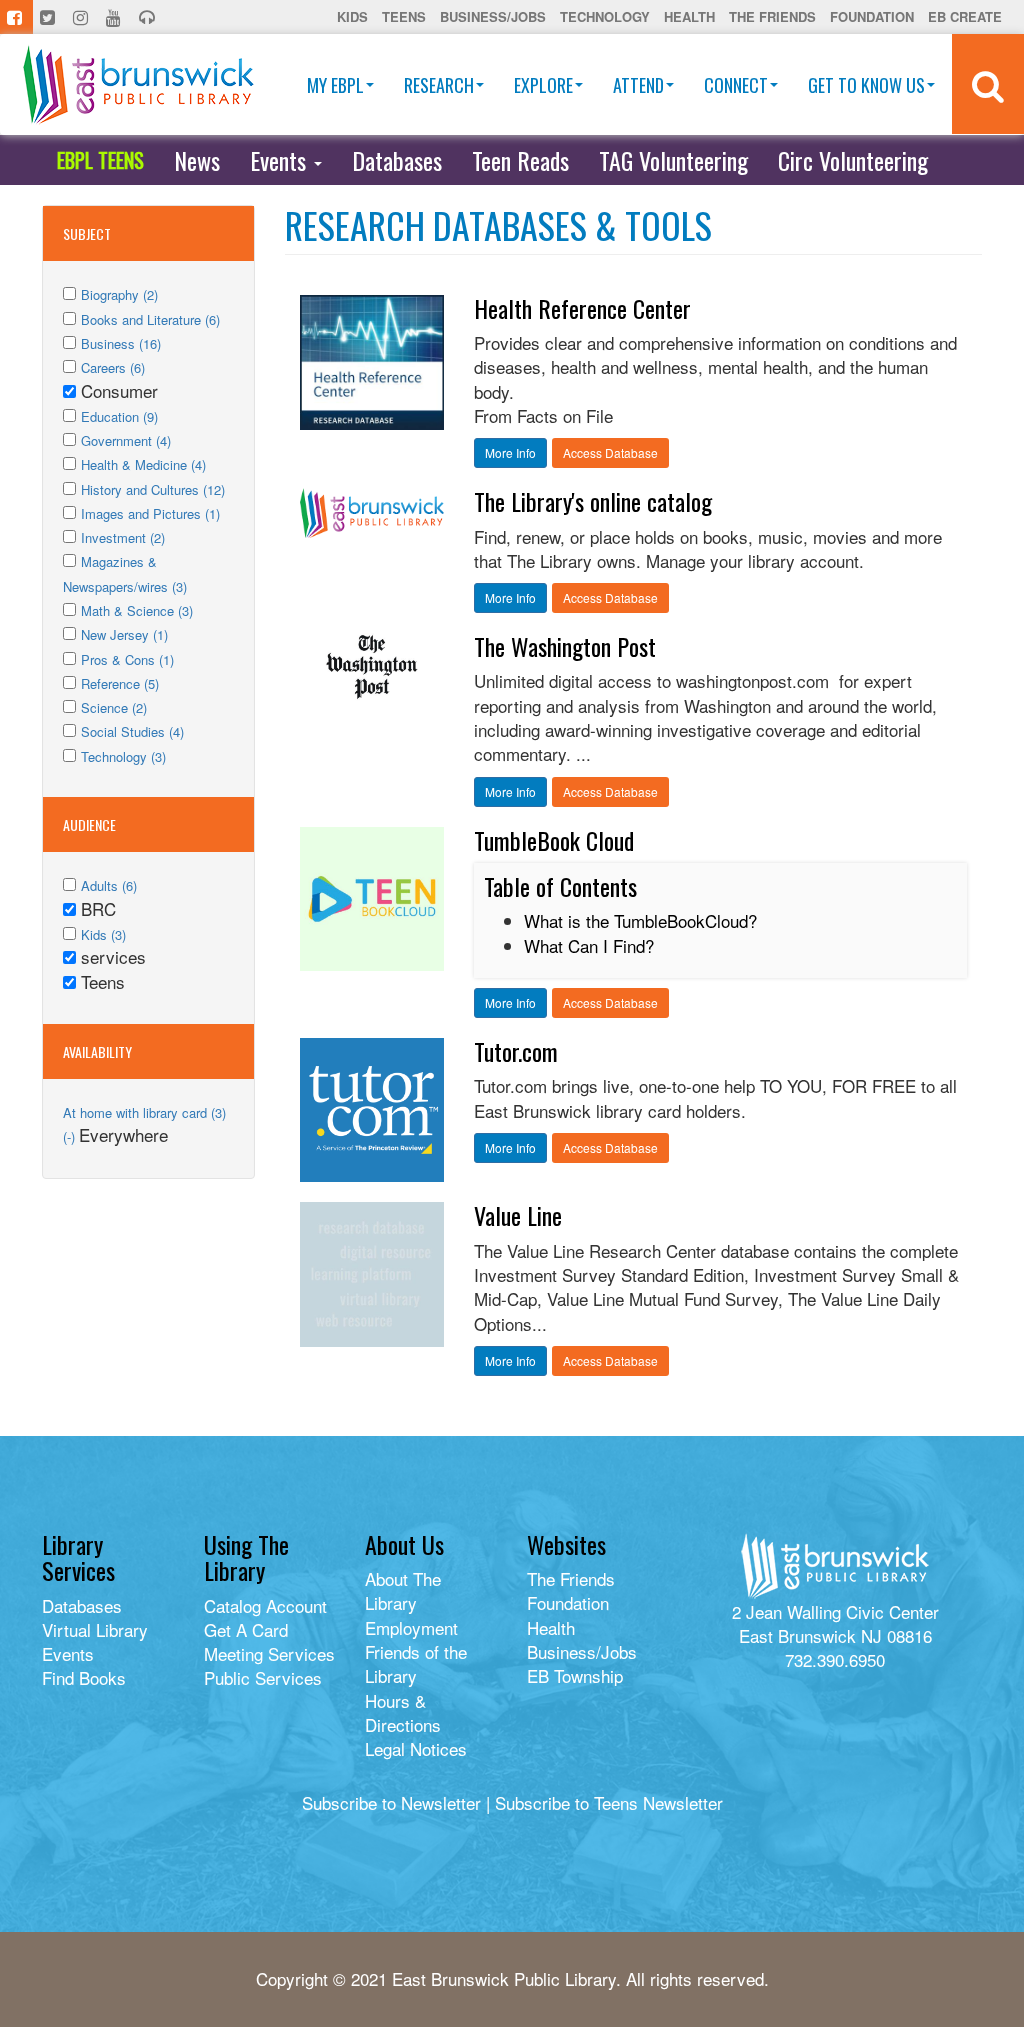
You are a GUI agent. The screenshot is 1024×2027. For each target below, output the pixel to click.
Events (281, 160)
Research (439, 85)
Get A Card (246, 1629)
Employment (411, 1627)
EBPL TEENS (100, 160)
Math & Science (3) (137, 610)
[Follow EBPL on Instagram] (82, 17)
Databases (397, 160)
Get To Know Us (866, 85)
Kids (352, 16)
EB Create (965, 16)
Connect (736, 85)
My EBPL (335, 85)
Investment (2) (123, 537)
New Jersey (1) (124, 634)
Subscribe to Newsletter (391, 1802)
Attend (638, 85)
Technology (605, 16)
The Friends (772, 16)
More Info (510, 452)
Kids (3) (103, 934)
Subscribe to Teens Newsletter (609, 1802)
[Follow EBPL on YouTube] (115, 17)
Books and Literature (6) (150, 319)
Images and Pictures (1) (150, 513)
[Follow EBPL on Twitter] (49, 17)
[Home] (138, 84)
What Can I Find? (589, 945)
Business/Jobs (493, 16)
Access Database (610, 452)
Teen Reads (520, 160)
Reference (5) (120, 683)
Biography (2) (119, 294)
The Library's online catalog (593, 501)
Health (689, 16)
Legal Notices (416, 1748)
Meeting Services (269, 1653)
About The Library (403, 1590)
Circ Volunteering (853, 160)
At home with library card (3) (144, 1112)
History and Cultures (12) (153, 489)
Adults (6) (109, 885)
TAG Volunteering (673, 160)
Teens (404, 16)
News (197, 160)
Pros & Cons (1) (127, 659)
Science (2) (114, 707)
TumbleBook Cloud (554, 840)
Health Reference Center (582, 308)
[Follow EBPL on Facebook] (16, 17)
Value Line (518, 1215)
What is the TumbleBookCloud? (640, 920)
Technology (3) (123, 756)
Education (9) (119, 416)
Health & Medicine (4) (143, 464)
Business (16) (121, 343)
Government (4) (126, 440)
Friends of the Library (416, 1663)
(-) (71, 1136)
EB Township (575, 1675)
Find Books (84, 1677)
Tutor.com (516, 1051)
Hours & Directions (403, 1712)
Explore (543, 85)
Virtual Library (95, 1629)
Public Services (263, 1677)
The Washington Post (565, 646)
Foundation (872, 16)
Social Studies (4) (132, 731)
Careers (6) (113, 367)
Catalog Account (265, 1605)
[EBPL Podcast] (149, 17)
